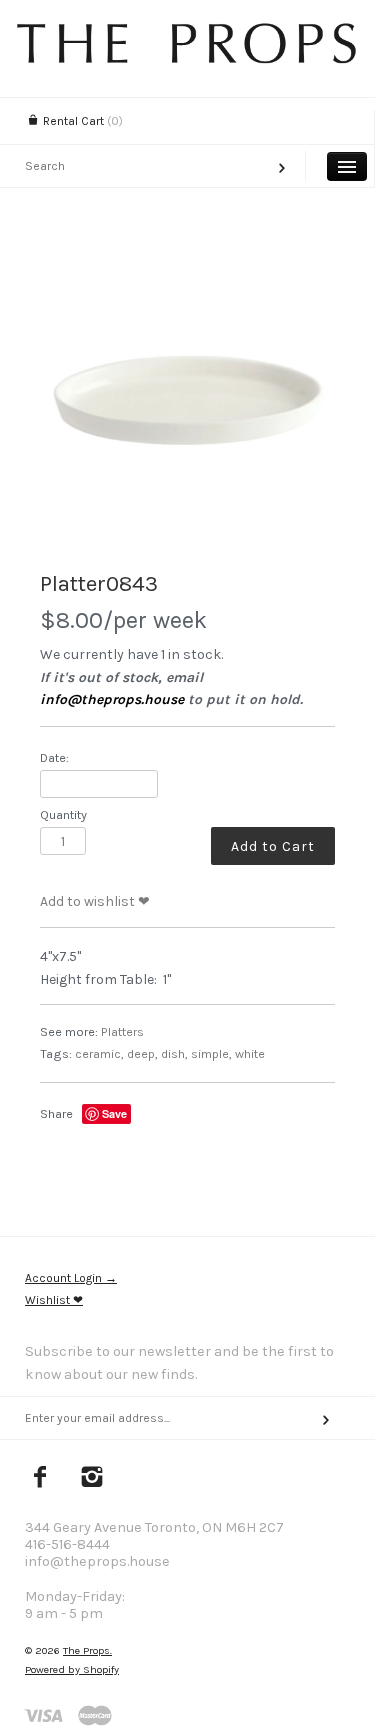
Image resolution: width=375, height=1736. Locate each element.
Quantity (63, 814)
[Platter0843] (187, 400)
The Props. (87, 1650)
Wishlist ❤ (54, 1300)
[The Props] (187, 58)
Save (114, 1113)
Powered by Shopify (72, 1669)
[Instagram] (92, 1479)
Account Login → (71, 1278)
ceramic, (99, 1053)
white (250, 1053)
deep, (142, 1053)
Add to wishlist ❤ (95, 901)
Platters (122, 1031)
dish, (174, 1053)
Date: (54, 757)
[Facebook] (40, 1479)
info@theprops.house (112, 699)
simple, (211, 1053)
